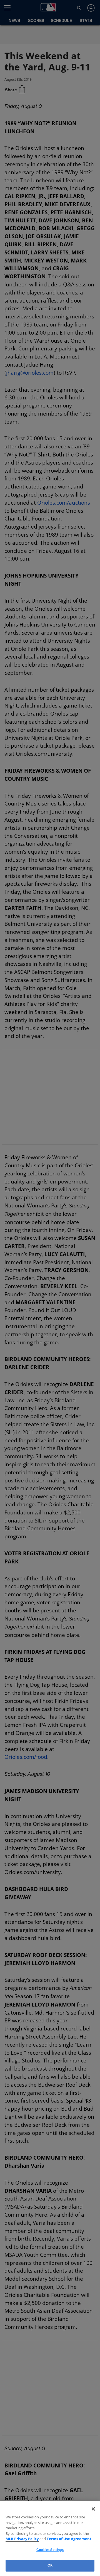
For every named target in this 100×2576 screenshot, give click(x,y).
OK (50, 2565)
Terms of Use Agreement (55, 2539)
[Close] (93, 2509)
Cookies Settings (50, 2550)
